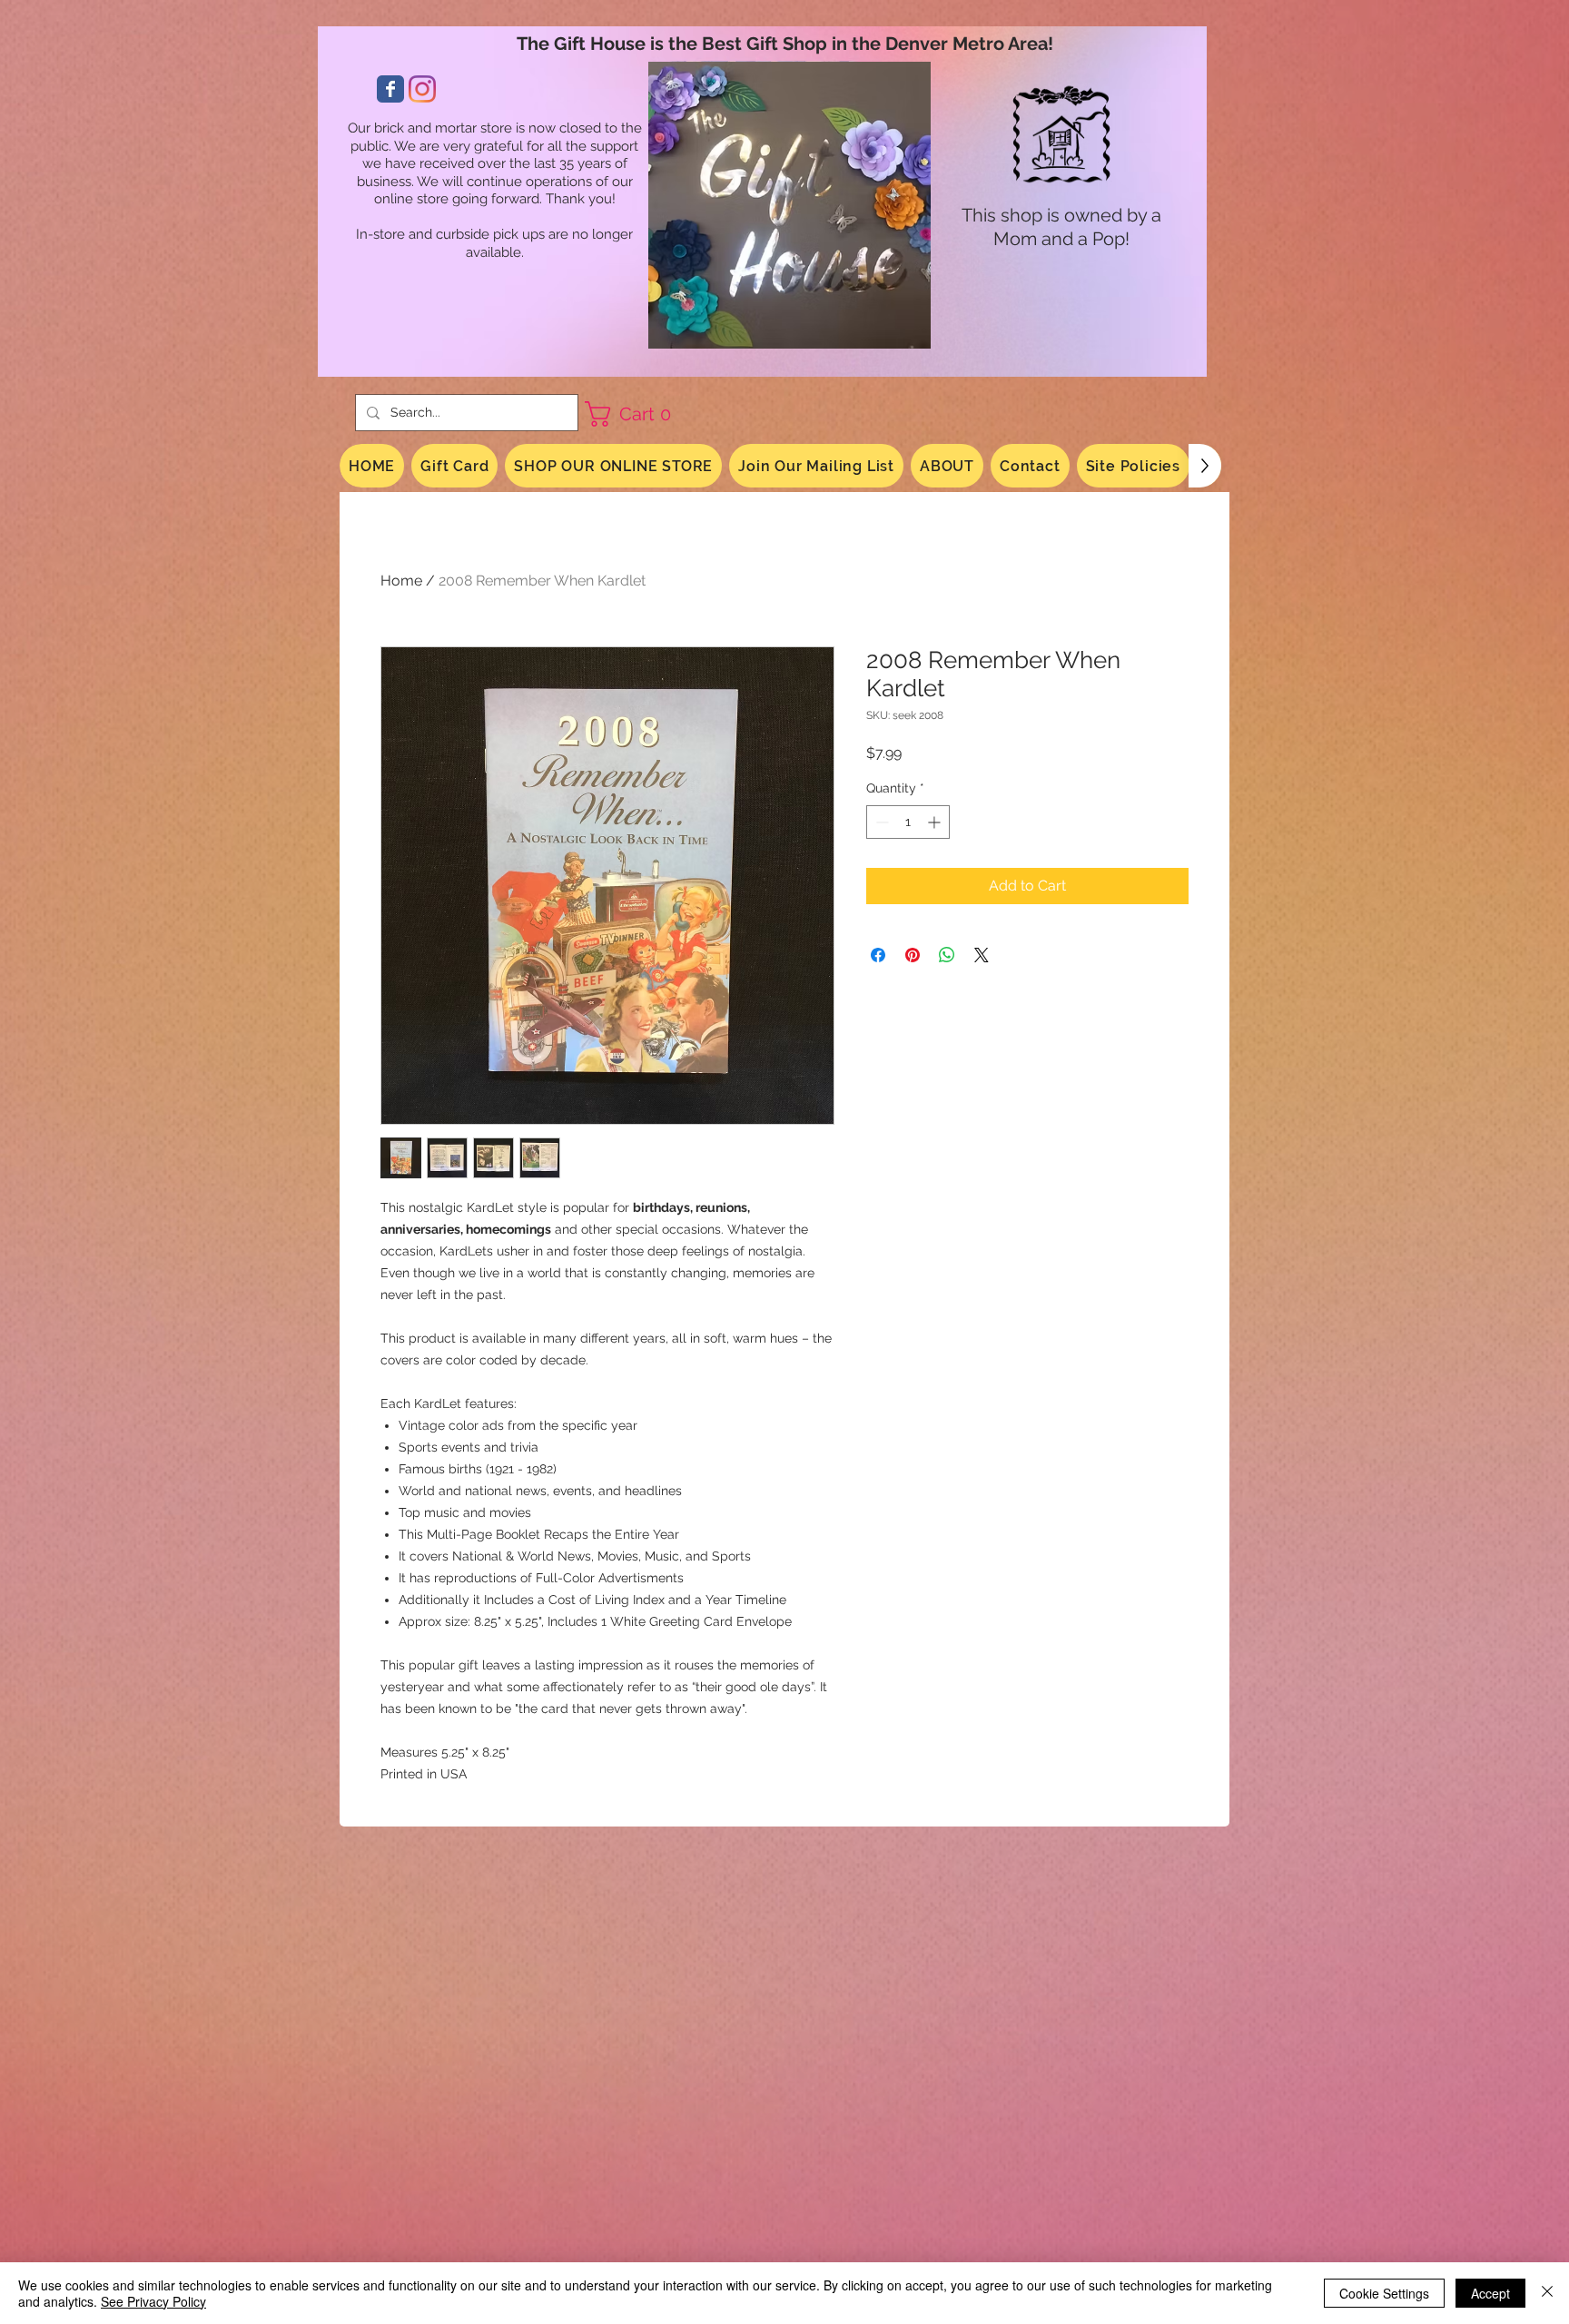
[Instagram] (422, 89)
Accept (1490, 2293)
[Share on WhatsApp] (947, 955)
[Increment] (936, 822)
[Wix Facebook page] (390, 89)
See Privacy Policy (153, 2301)
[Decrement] (880, 822)
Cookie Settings (1384, 2293)
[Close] (1547, 2293)
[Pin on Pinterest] (913, 955)
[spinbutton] (908, 822)
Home (401, 581)
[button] (635, 414)
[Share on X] (982, 955)
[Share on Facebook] (878, 955)
